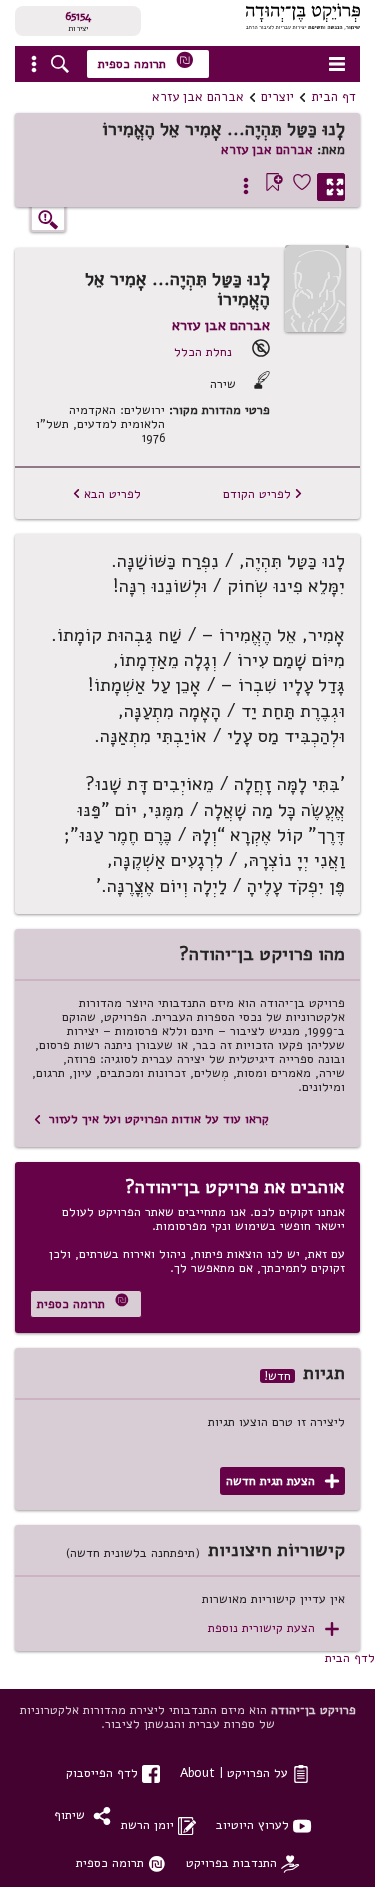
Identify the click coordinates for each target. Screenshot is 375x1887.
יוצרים (277, 97)
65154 (78, 16)
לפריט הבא (106, 493)
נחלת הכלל (203, 351)
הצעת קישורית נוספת (273, 1628)
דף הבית (333, 97)
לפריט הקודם (263, 493)
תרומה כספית (146, 61)
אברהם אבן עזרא (198, 97)
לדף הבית (350, 1657)
